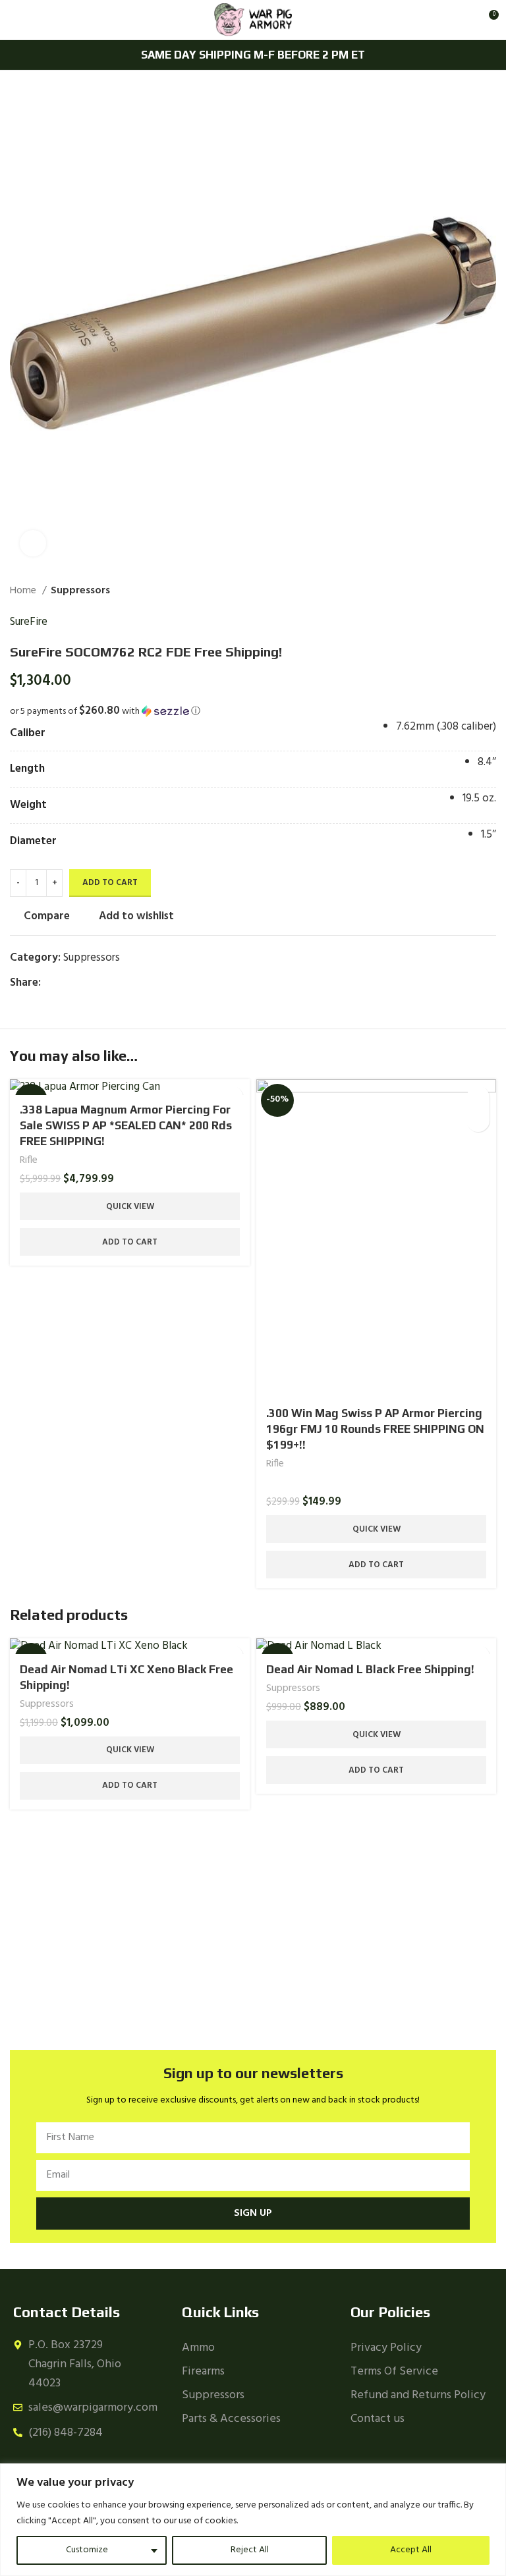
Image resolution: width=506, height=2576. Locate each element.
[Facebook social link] (52, 982)
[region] (253, 2520)
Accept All (411, 2550)
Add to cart (110, 883)
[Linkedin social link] (97, 982)
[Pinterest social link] (82, 982)
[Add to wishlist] (478, 1120)
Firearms (203, 2372)
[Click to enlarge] (33, 543)
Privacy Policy (386, 2348)
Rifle (29, 1161)
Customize (87, 2550)
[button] (253, 711)
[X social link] (67, 982)
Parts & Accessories (231, 2419)
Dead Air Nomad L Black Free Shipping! (370, 1669)
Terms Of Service (394, 2372)
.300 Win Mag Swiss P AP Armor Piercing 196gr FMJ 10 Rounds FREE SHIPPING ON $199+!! (375, 1429)
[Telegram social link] (112, 982)
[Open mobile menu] (15, 20)
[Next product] (490, 591)
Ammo (198, 2348)
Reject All (250, 2550)
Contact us (378, 2419)
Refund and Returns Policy (418, 2395)
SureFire (29, 622)
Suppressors (80, 591)
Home (24, 591)
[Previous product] (463, 591)
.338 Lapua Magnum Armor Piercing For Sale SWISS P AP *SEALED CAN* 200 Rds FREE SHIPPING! (126, 1125)
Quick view (130, 1207)
